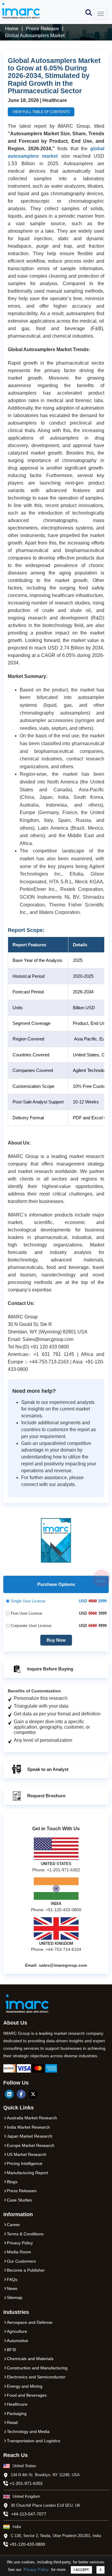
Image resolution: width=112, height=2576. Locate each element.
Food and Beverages (27, 2395)
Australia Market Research (32, 2118)
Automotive (17, 2341)
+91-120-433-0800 (27, 2544)
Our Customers (21, 2261)
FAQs (12, 2279)
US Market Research (27, 2154)
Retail (12, 2422)
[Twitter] (33, 2094)
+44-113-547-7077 (29, 2514)
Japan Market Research (30, 2136)
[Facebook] (21, 2094)
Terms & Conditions (25, 2234)
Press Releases (22, 2191)
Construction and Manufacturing (37, 2368)
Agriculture (17, 2331)
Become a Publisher (26, 2270)
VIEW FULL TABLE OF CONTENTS (41, 112)
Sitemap (15, 2297)
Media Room (19, 2252)
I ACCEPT (81, 2570)
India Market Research (28, 2127)
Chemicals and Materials (30, 2359)
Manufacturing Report (27, 2173)
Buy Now (56, 1640)
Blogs (12, 2182)
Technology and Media (28, 2431)
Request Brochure (46, 1796)
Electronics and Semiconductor (36, 2377)
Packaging (17, 2413)
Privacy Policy (36, 2570)
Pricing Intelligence (25, 2163)
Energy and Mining (25, 2386)
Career (13, 2225)
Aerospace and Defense (30, 2322)
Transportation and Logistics (34, 2441)
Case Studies (19, 2200)
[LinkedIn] (9, 2094)
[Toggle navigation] (101, 14)
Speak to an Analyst (47, 1769)
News (12, 2288)
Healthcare (17, 2404)
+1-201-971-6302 (26, 2483)
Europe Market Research (31, 2145)
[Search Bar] (89, 12)
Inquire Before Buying (50, 1669)
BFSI (11, 2350)
